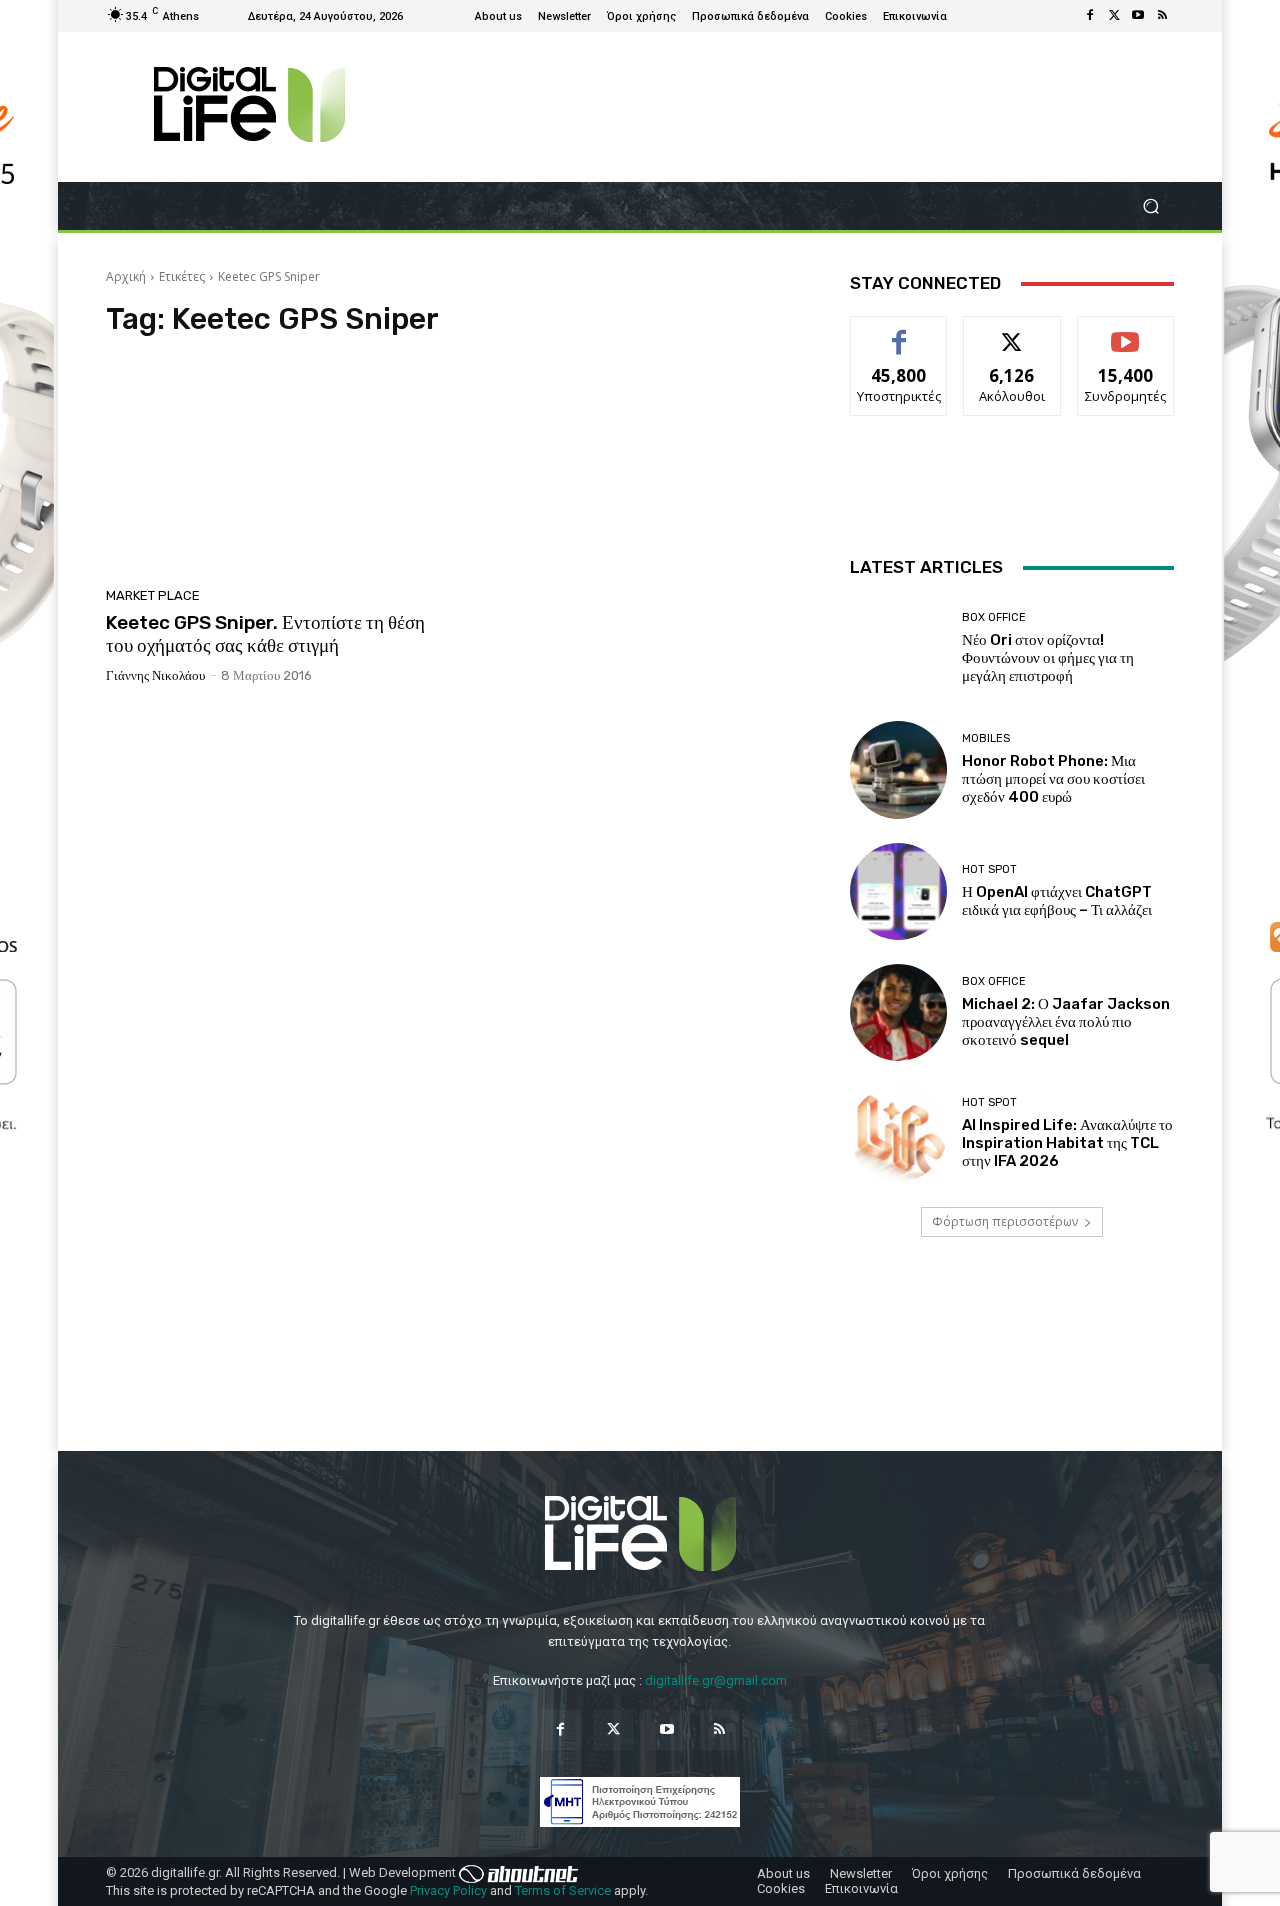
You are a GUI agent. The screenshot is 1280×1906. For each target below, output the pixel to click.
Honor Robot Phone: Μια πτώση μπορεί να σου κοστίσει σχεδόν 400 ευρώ (1053, 779)
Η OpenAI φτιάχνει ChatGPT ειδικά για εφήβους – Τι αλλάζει (1057, 901)
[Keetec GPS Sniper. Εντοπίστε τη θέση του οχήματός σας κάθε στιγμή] (274, 468)
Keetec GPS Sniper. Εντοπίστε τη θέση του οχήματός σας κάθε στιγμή (265, 634)
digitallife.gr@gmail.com (716, 1680)
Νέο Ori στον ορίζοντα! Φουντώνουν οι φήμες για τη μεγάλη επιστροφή (1048, 658)
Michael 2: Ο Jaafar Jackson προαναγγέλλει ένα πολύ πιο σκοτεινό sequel (1066, 1022)
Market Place (153, 595)
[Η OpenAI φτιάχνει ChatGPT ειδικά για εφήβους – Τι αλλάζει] (898, 891)
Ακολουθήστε (1012, 331)
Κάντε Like (899, 331)
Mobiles (986, 738)
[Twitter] (1114, 16)
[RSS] (1162, 16)
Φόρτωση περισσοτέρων (1005, 1221)
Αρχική (126, 276)
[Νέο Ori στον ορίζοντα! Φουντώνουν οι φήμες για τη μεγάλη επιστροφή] (898, 648)
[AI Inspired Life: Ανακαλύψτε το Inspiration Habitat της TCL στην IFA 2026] (898, 1133)
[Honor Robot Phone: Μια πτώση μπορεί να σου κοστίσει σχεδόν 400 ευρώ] (898, 769)
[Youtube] (1138, 16)
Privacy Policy (448, 1890)
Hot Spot (989, 869)
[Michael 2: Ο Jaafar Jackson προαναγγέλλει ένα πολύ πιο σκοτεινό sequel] (898, 1012)
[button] (1150, 206)
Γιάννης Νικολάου (155, 675)
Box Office (994, 617)
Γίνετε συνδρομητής (1126, 339)
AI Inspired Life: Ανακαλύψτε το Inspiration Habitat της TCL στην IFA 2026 (1067, 1143)
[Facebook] (1090, 16)
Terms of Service (563, 1890)
